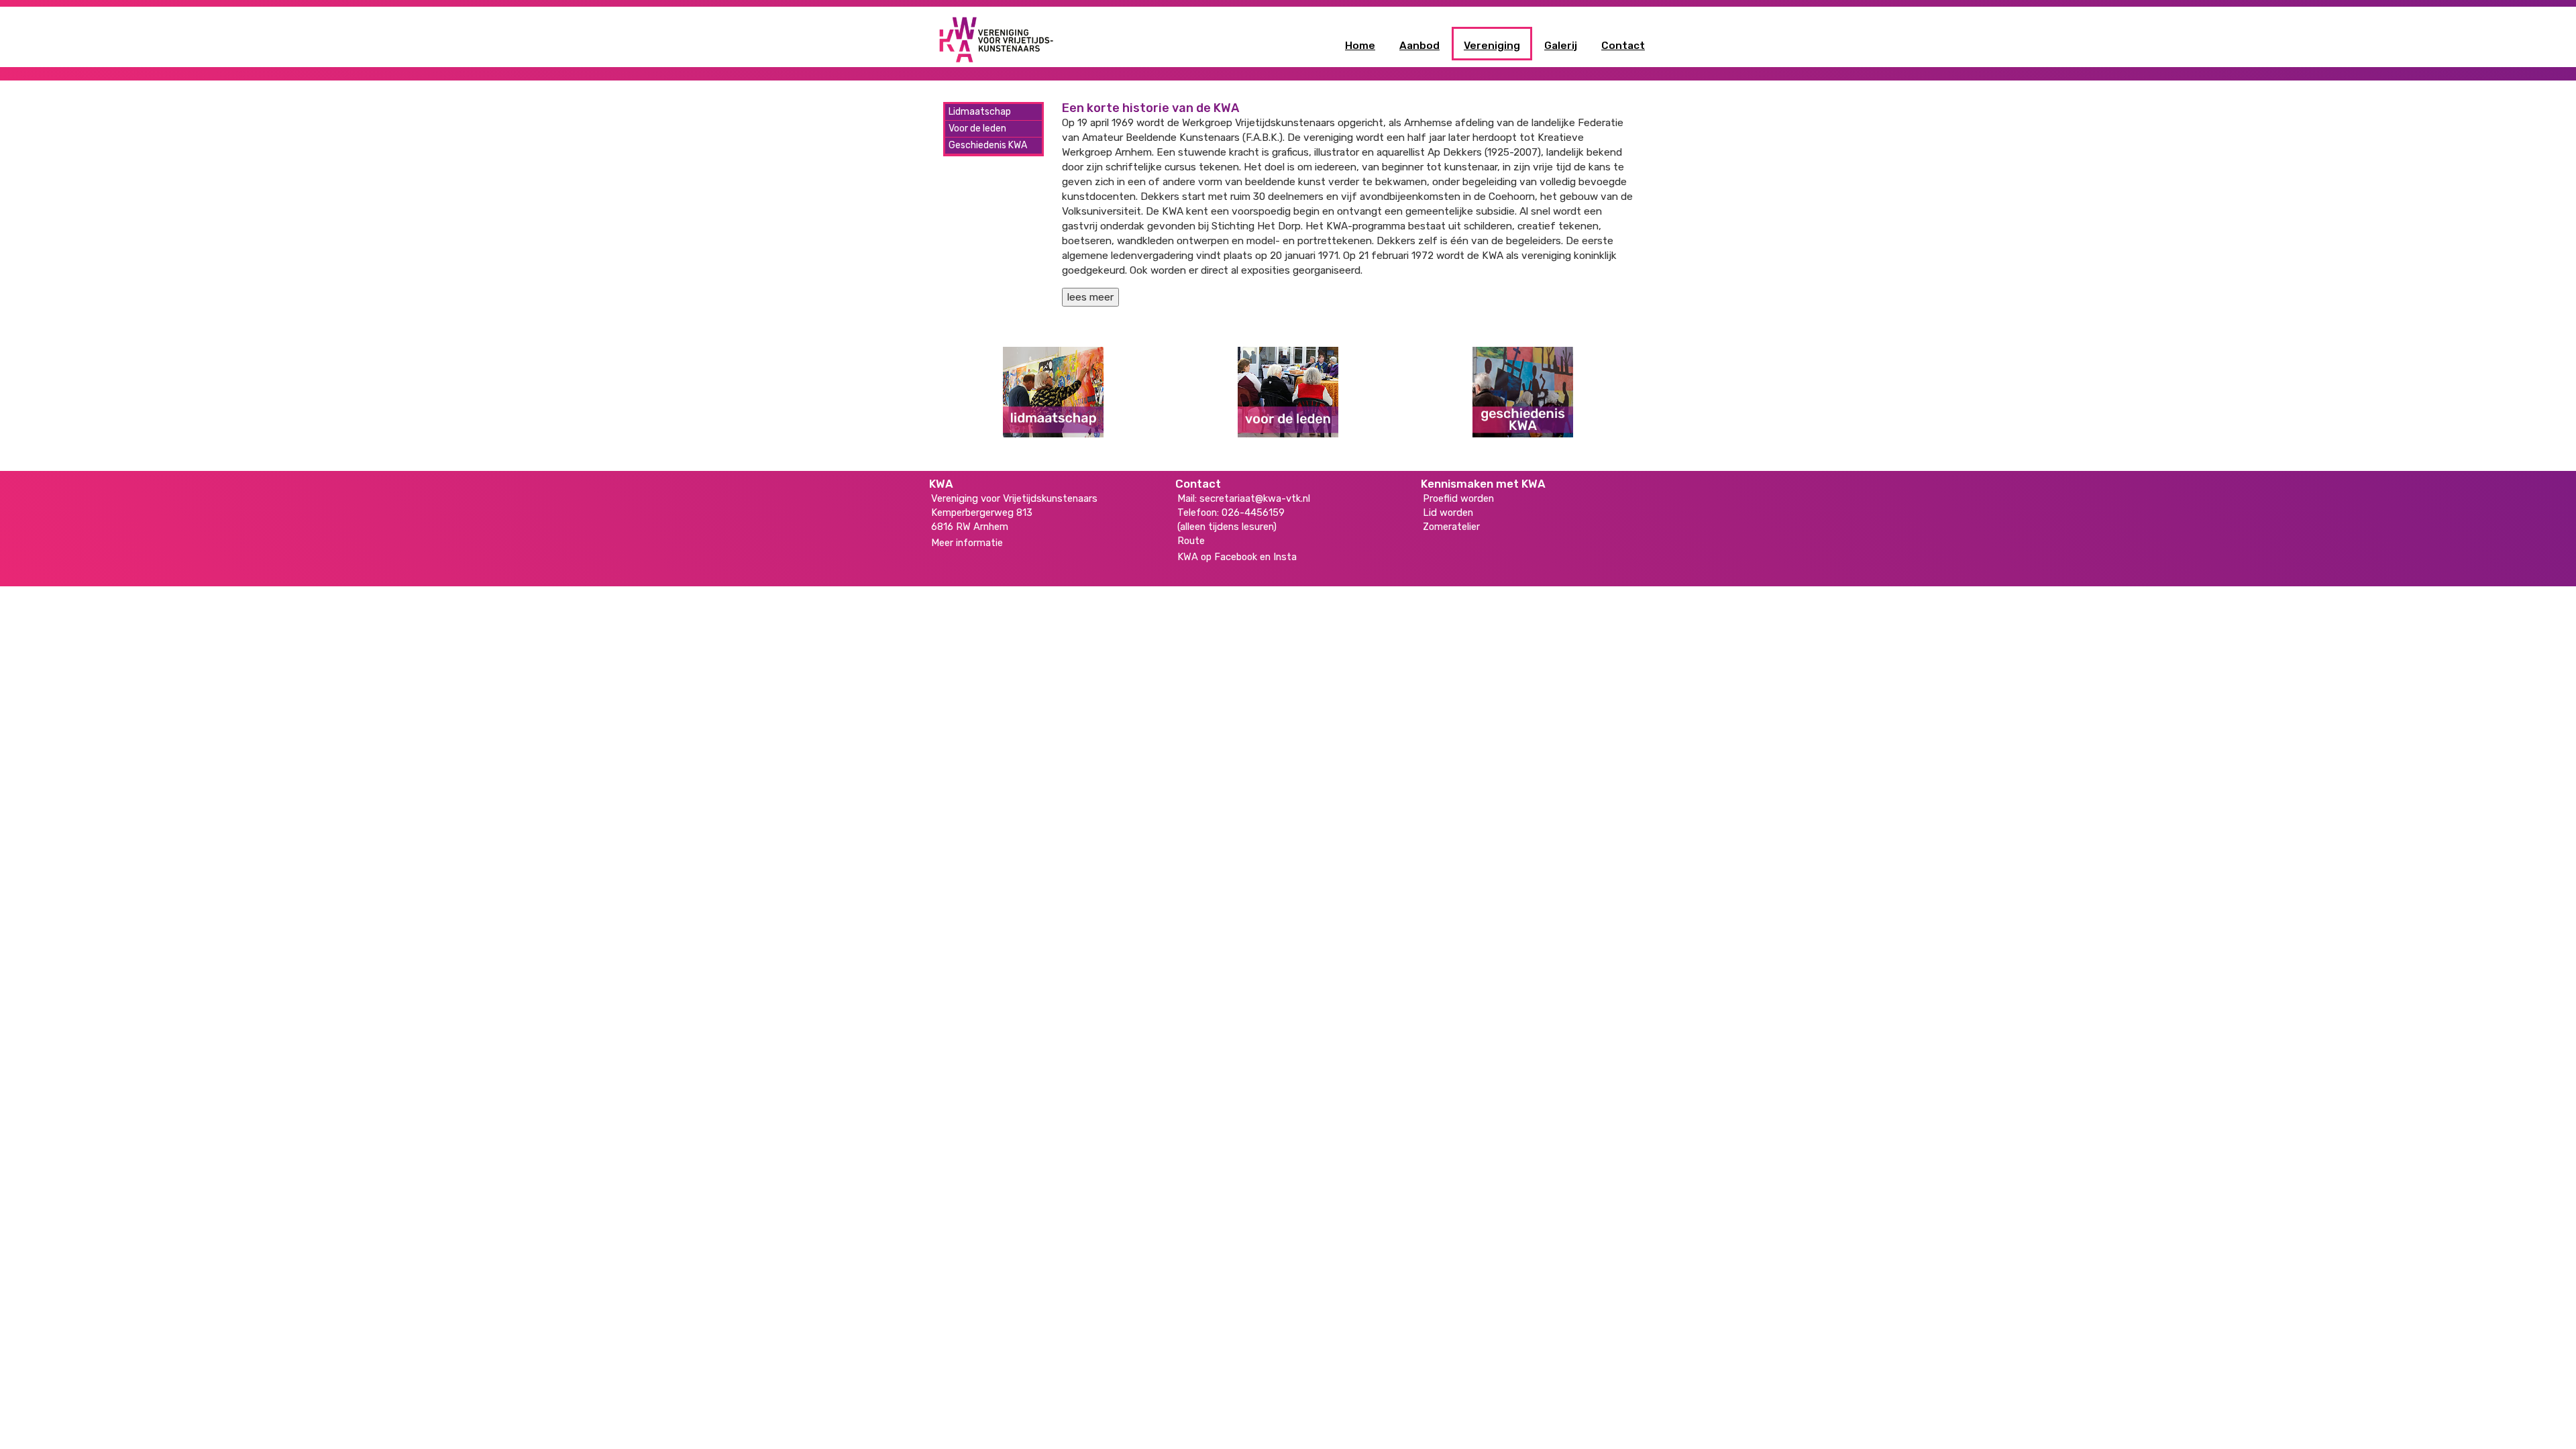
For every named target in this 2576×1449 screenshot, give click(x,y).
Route (1191, 541)
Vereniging (1492, 46)
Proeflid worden (1458, 498)
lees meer (1090, 297)
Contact (1623, 46)
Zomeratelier (1451, 527)
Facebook (1236, 557)
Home (1360, 46)
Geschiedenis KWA (988, 145)
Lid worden (1448, 513)
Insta (1285, 557)
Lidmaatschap (980, 112)
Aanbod (1419, 46)
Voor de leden (977, 128)
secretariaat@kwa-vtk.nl (1255, 498)
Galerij (1561, 46)
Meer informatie (967, 543)
